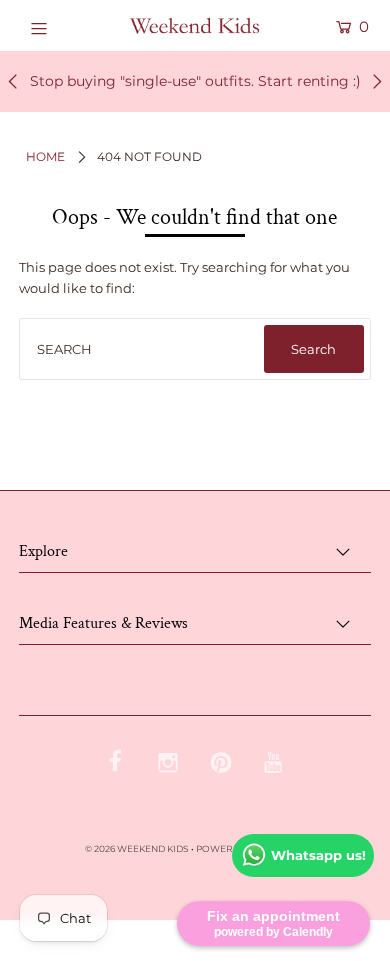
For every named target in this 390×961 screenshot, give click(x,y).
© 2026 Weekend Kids (137, 848)
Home (45, 156)
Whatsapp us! (318, 855)
